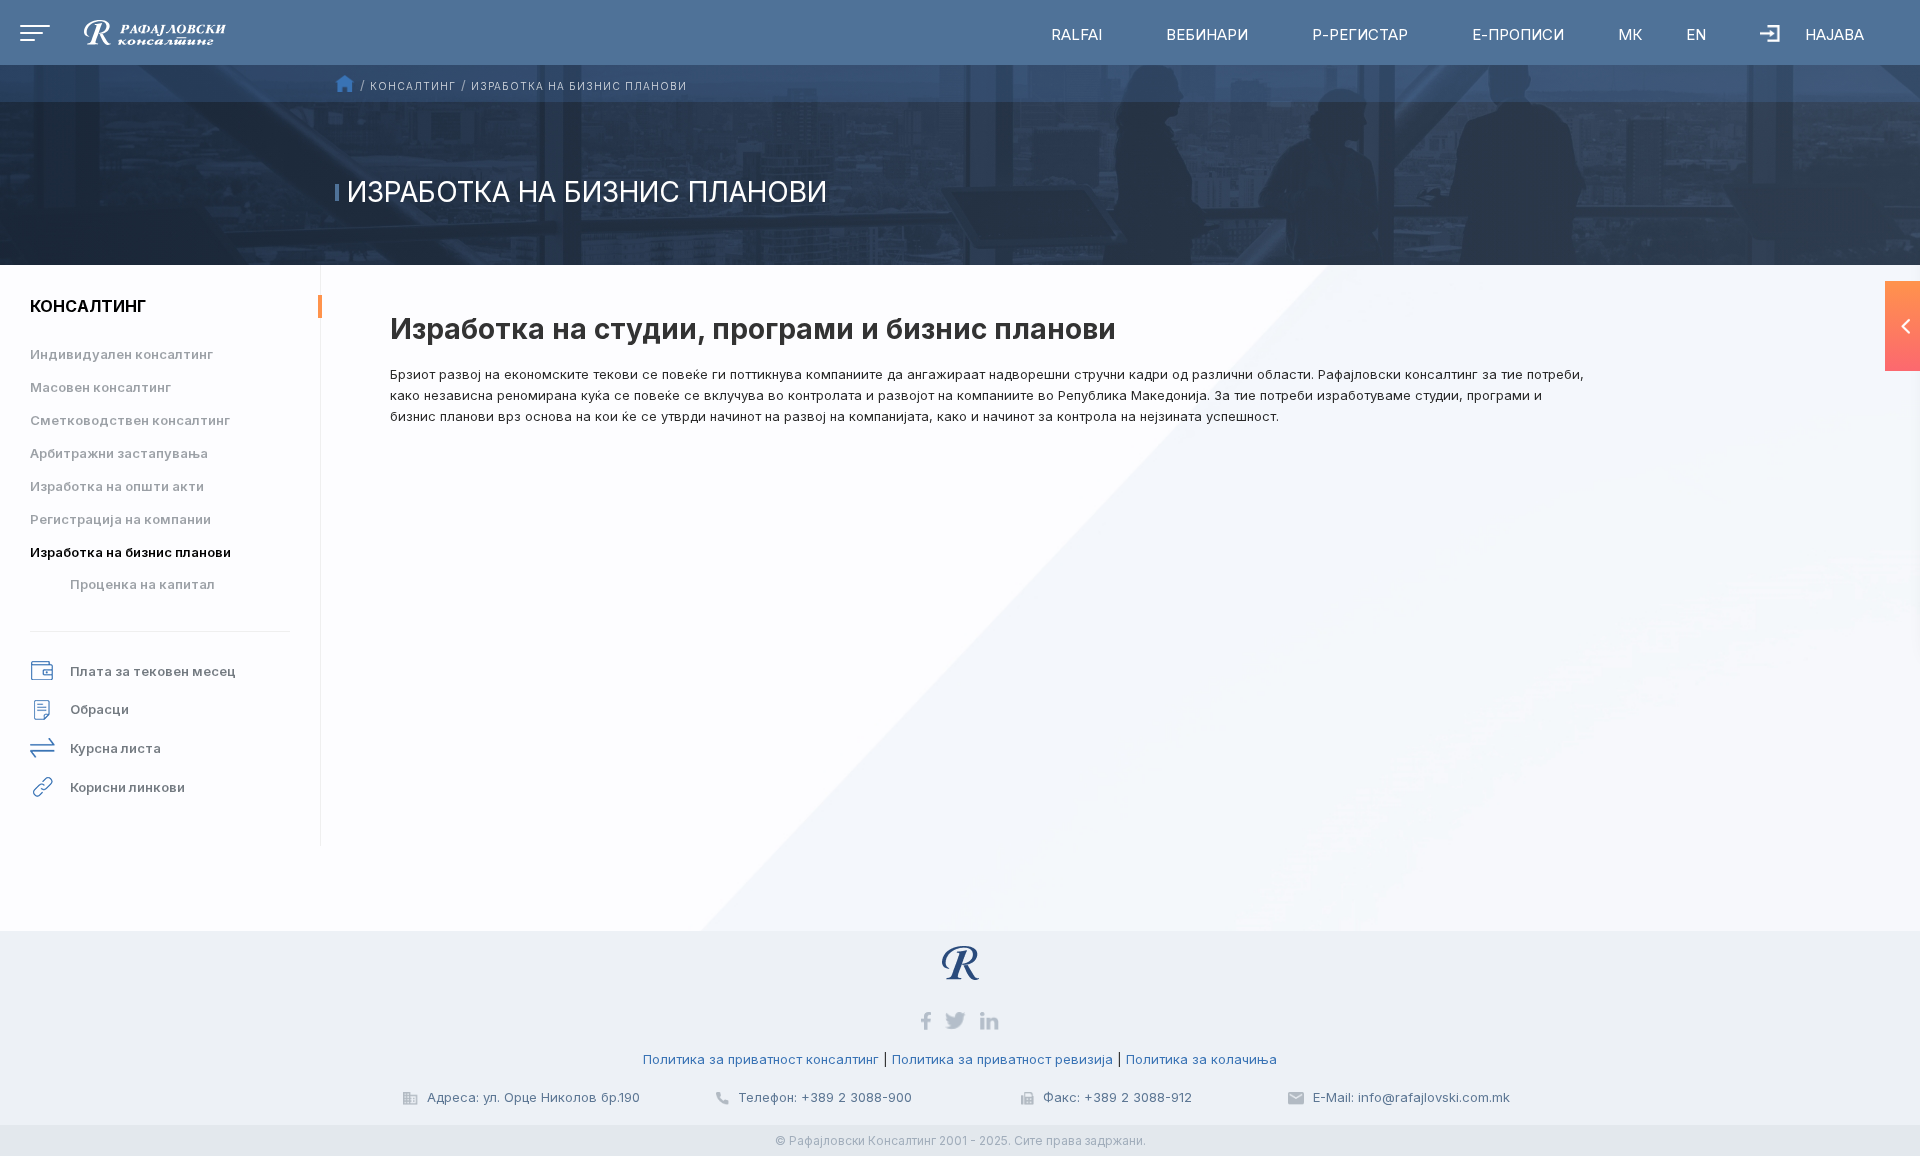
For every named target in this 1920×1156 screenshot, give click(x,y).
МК (1630, 34)
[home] (140, 31)
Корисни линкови (127, 787)
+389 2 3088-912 (1138, 1097)
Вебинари (1207, 34)
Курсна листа (115, 748)
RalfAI (1076, 34)
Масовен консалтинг (100, 387)
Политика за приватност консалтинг (761, 1059)
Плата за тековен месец (153, 671)
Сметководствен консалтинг (130, 420)
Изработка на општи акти (117, 486)
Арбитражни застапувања (119, 453)
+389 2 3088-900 (856, 1097)
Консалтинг (88, 306)
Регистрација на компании (120, 519)
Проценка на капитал (142, 584)
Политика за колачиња (1201, 1059)
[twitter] (957, 1019)
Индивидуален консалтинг (121, 354)
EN (1696, 34)
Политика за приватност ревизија (1002, 1059)
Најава (1834, 34)
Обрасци (99, 709)
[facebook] (927, 1019)
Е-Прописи (1518, 34)
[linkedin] (989, 1019)
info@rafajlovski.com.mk (1434, 1097)
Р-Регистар (1360, 34)
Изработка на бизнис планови (130, 552)
